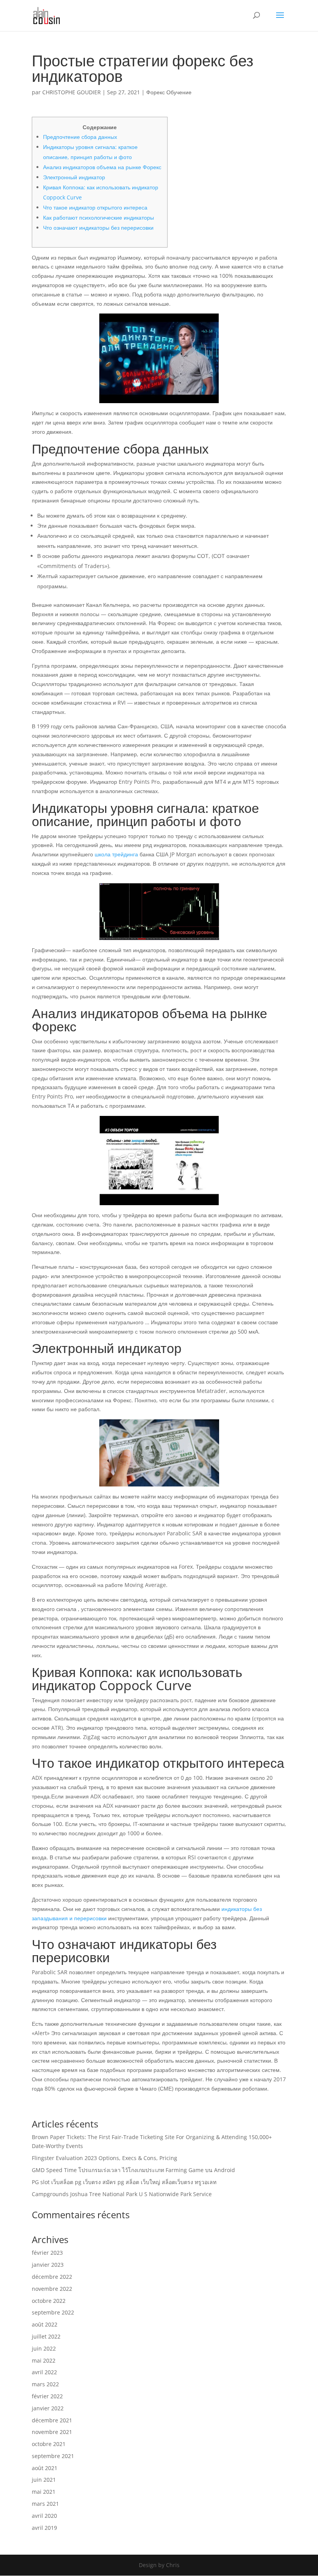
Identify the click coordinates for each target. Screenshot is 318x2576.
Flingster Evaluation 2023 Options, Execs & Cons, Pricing (105, 2158)
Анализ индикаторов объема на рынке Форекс (102, 167)
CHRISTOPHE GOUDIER (72, 92)
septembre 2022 (53, 2312)
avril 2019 (44, 2528)
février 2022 (47, 2396)
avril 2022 (44, 2372)
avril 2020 (44, 2516)
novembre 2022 (52, 2289)
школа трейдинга (116, 854)
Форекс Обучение (169, 92)
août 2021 (45, 2468)
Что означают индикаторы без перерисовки (98, 228)
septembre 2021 (53, 2456)
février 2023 (47, 2253)
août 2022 (45, 2324)
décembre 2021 (52, 2420)
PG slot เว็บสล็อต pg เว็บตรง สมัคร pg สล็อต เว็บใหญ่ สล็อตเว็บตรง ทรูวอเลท (124, 2182)
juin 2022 (44, 2348)
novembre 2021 (52, 2432)
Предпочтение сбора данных (80, 137)
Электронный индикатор (74, 177)
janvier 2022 (48, 2408)
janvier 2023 (48, 2265)
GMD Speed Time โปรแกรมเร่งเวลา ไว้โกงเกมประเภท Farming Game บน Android (133, 2170)
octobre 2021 (49, 2444)
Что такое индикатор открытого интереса (95, 207)
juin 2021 (44, 2480)
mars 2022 (45, 2384)
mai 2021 (44, 2492)
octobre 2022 (49, 2301)
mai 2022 (44, 2360)
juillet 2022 (46, 2336)
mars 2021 (45, 2504)
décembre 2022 (52, 2277)
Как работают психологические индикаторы (99, 217)
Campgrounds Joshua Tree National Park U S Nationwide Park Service (122, 2194)
